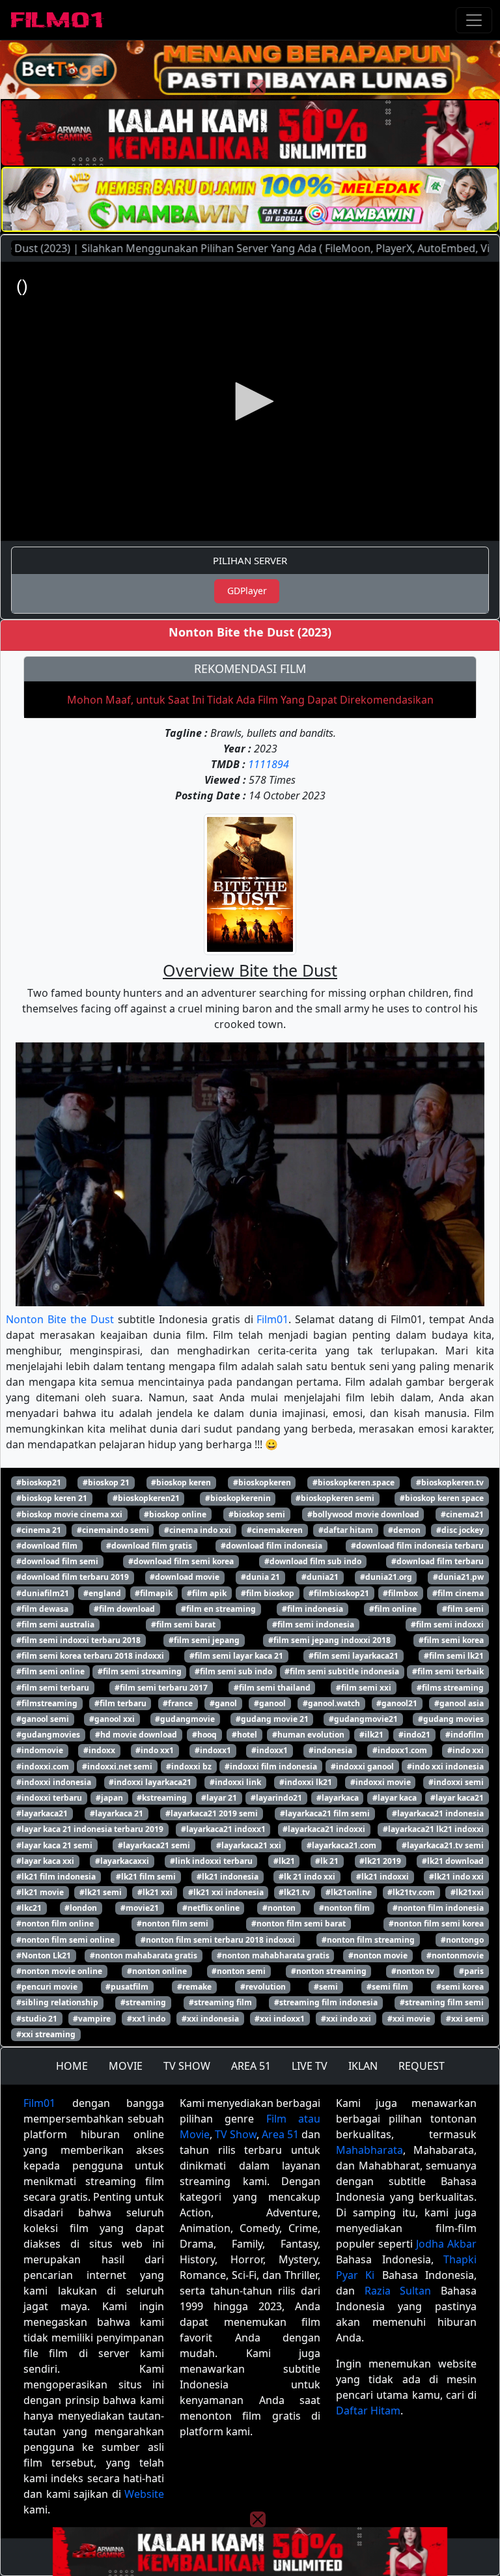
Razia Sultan (398, 2291)
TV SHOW (187, 2066)
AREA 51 (251, 2066)
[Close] (258, 87)
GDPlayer (247, 591)
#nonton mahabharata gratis (273, 1955)
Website (144, 2494)
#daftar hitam (346, 1530)
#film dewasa (42, 1609)
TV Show (236, 2134)
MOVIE (126, 2066)
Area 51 (280, 2134)
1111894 (269, 764)
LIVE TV (310, 2066)
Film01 (272, 1319)
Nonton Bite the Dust (60, 1319)
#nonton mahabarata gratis (144, 1955)
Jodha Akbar (446, 2244)
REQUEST (422, 2066)
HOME (72, 2066)
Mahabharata (369, 2150)
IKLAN (363, 2066)
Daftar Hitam (368, 2411)
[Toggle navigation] (474, 20)
